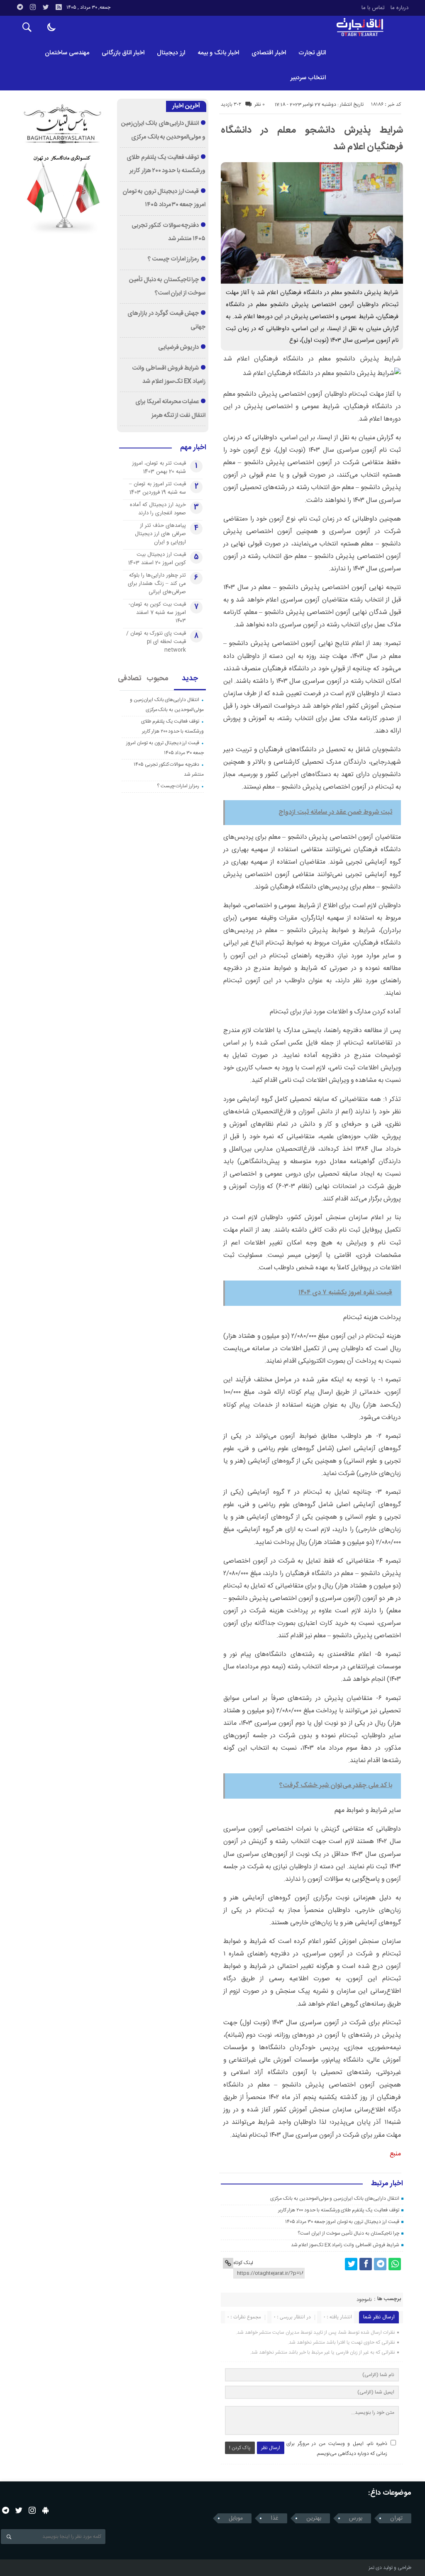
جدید (190, 679)
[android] (45, 2510)
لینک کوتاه (243, 2263)
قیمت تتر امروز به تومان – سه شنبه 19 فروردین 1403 (158, 488)
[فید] (59, 7)
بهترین (314, 2518)
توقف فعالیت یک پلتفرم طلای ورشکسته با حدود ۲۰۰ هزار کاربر (339, 2210)
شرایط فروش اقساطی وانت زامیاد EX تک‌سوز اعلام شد (345, 2245)
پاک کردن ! (240, 2448)
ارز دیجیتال (171, 53)
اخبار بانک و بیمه (218, 53)
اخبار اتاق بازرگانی (123, 53)
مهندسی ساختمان (67, 53)
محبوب (158, 679)
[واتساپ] (395, 2264)
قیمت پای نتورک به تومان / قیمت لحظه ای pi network (156, 642)
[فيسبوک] (366, 2264)
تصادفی (130, 679)
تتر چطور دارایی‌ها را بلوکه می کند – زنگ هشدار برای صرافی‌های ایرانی (157, 584)
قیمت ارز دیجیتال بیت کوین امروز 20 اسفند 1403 (157, 559)
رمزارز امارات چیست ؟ (173, 259)
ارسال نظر (271, 2448)
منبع (395, 2154)
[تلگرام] (20, 7)
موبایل (236, 2518)
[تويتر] (46, 7)
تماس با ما (373, 8)
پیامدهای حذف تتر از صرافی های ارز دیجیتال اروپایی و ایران (160, 534)
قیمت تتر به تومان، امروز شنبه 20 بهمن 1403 (159, 467)
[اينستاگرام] (33, 7)
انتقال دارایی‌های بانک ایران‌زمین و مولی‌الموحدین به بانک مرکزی (335, 2199)
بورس (356, 2518)
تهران (396, 2518)
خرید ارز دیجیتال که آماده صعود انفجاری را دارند (158, 509)
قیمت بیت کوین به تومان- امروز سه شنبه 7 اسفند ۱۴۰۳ (157, 613)
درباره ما (399, 8)
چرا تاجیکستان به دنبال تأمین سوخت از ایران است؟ (348, 2233)
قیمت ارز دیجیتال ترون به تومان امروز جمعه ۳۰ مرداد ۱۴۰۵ (342, 2222)
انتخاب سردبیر (308, 78)
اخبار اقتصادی (269, 53)
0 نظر (260, 105)
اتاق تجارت (312, 53)
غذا (275, 2518)
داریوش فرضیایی (179, 348)
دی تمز (375, 2568)
